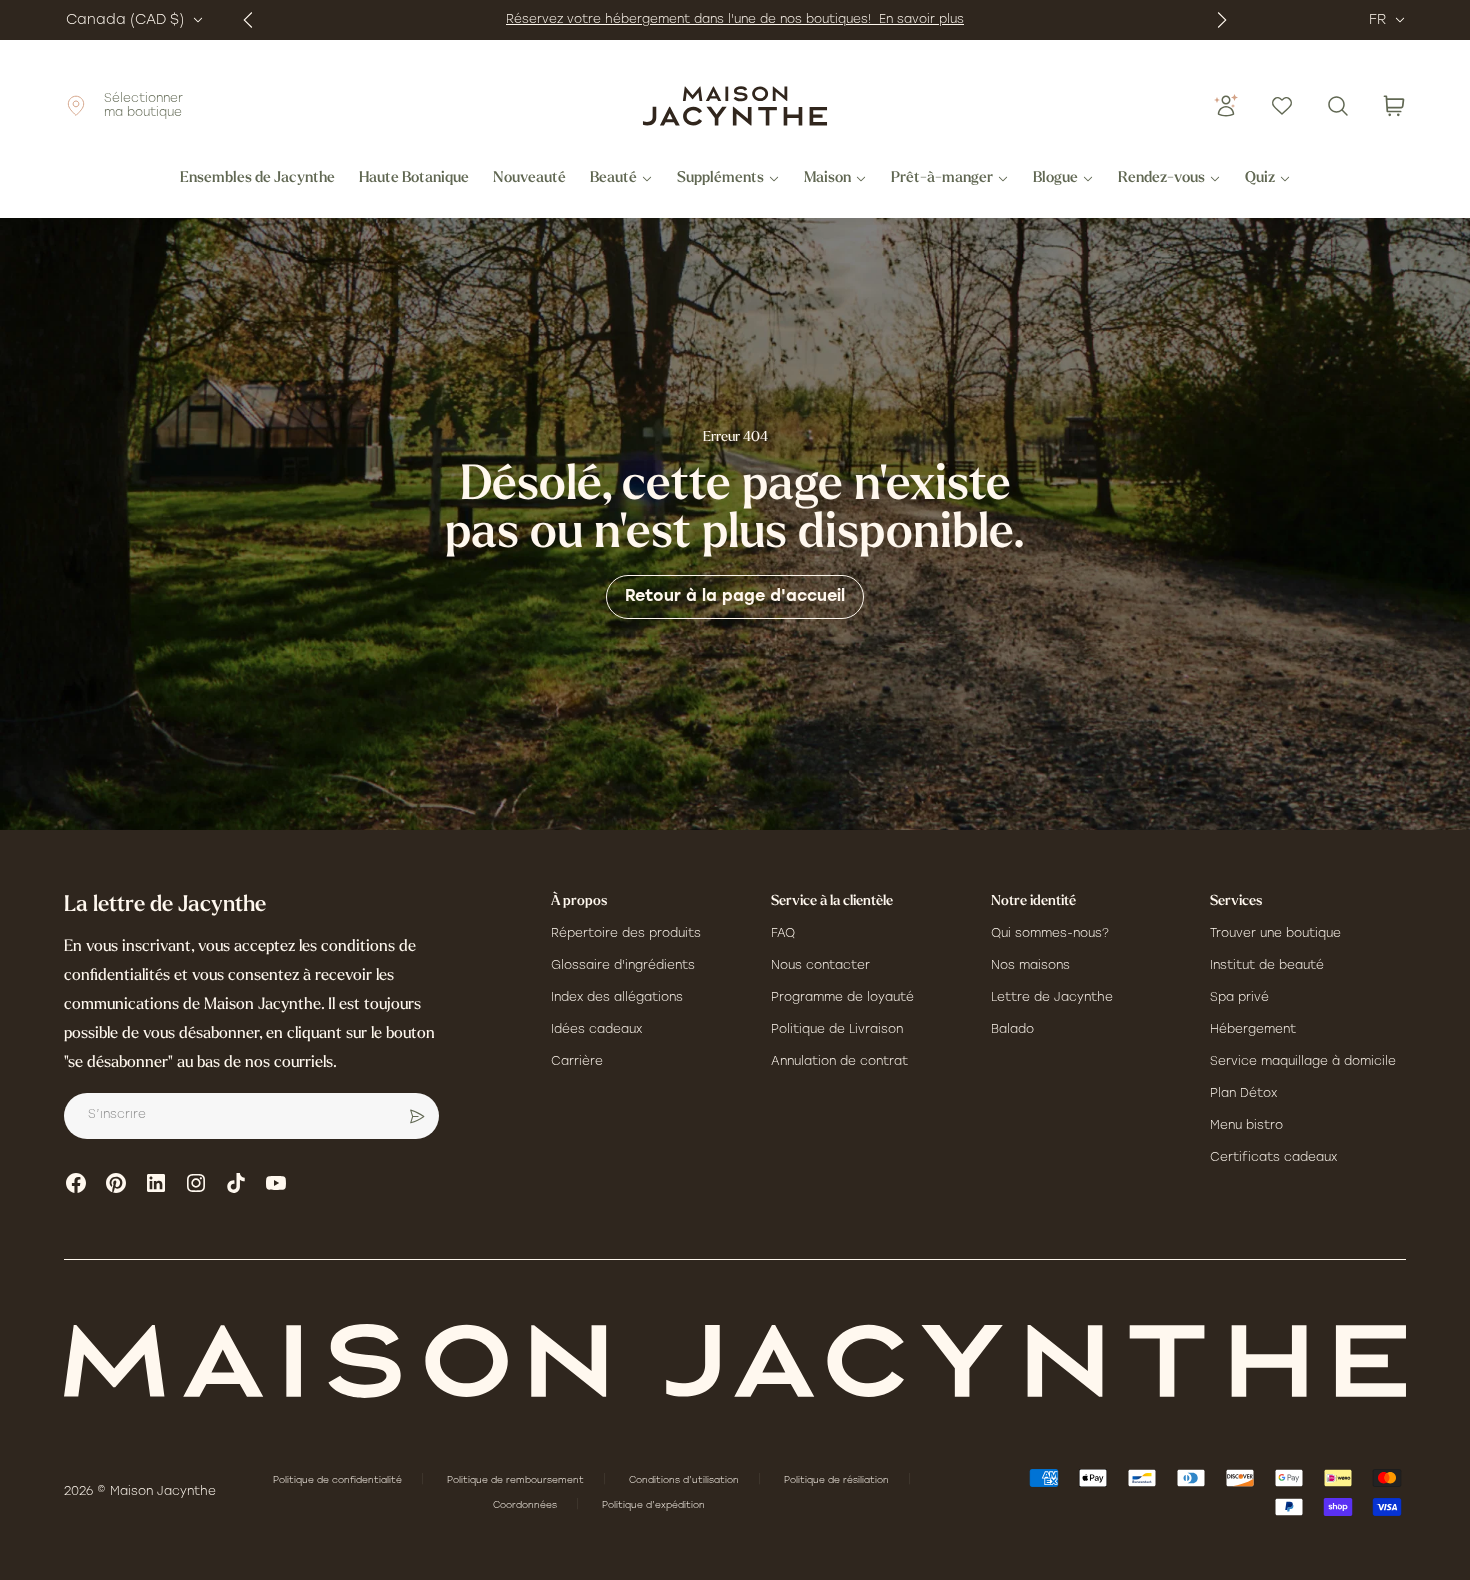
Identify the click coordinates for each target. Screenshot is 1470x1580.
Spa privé (1239, 998)
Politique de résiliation (838, 1480)
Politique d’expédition (653, 1505)
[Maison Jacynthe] (735, 106)
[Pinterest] (116, 1183)
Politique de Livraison (837, 1030)
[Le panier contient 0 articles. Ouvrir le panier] (1394, 106)
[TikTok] (236, 1183)
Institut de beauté (1267, 966)
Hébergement (1253, 1030)
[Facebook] (76, 1183)
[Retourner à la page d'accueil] (735, 1361)
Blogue (1055, 179)
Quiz (1260, 179)
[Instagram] (196, 1183)
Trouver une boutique (1275, 934)
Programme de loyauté (842, 998)
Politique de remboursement (517, 1480)
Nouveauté (529, 179)
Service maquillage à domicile (1303, 1062)
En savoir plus (921, 20)
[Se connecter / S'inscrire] (1226, 106)
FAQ (783, 934)
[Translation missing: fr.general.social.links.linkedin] (156, 1183)
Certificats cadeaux (1273, 1158)
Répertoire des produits (626, 934)
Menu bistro (1246, 1126)
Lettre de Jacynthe (1052, 998)
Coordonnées (526, 1505)
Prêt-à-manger (942, 179)
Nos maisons (1030, 966)
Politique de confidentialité (339, 1480)
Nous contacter (820, 966)
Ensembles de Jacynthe (257, 179)
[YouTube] (276, 1183)
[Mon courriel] (417, 1116)
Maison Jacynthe (163, 1492)
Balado (1012, 1030)
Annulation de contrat (839, 1062)
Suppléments (720, 179)
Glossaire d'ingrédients (623, 966)
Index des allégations (617, 998)
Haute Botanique (414, 179)
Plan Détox (1243, 1094)
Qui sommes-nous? (1050, 934)
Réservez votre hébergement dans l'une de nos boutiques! (692, 20)
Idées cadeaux (596, 1030)
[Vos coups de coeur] (1282, 106)
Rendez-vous (1161, 179)
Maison (827, 179)
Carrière (577, 1062)
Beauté (613, 179)
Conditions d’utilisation (685, 1480)
